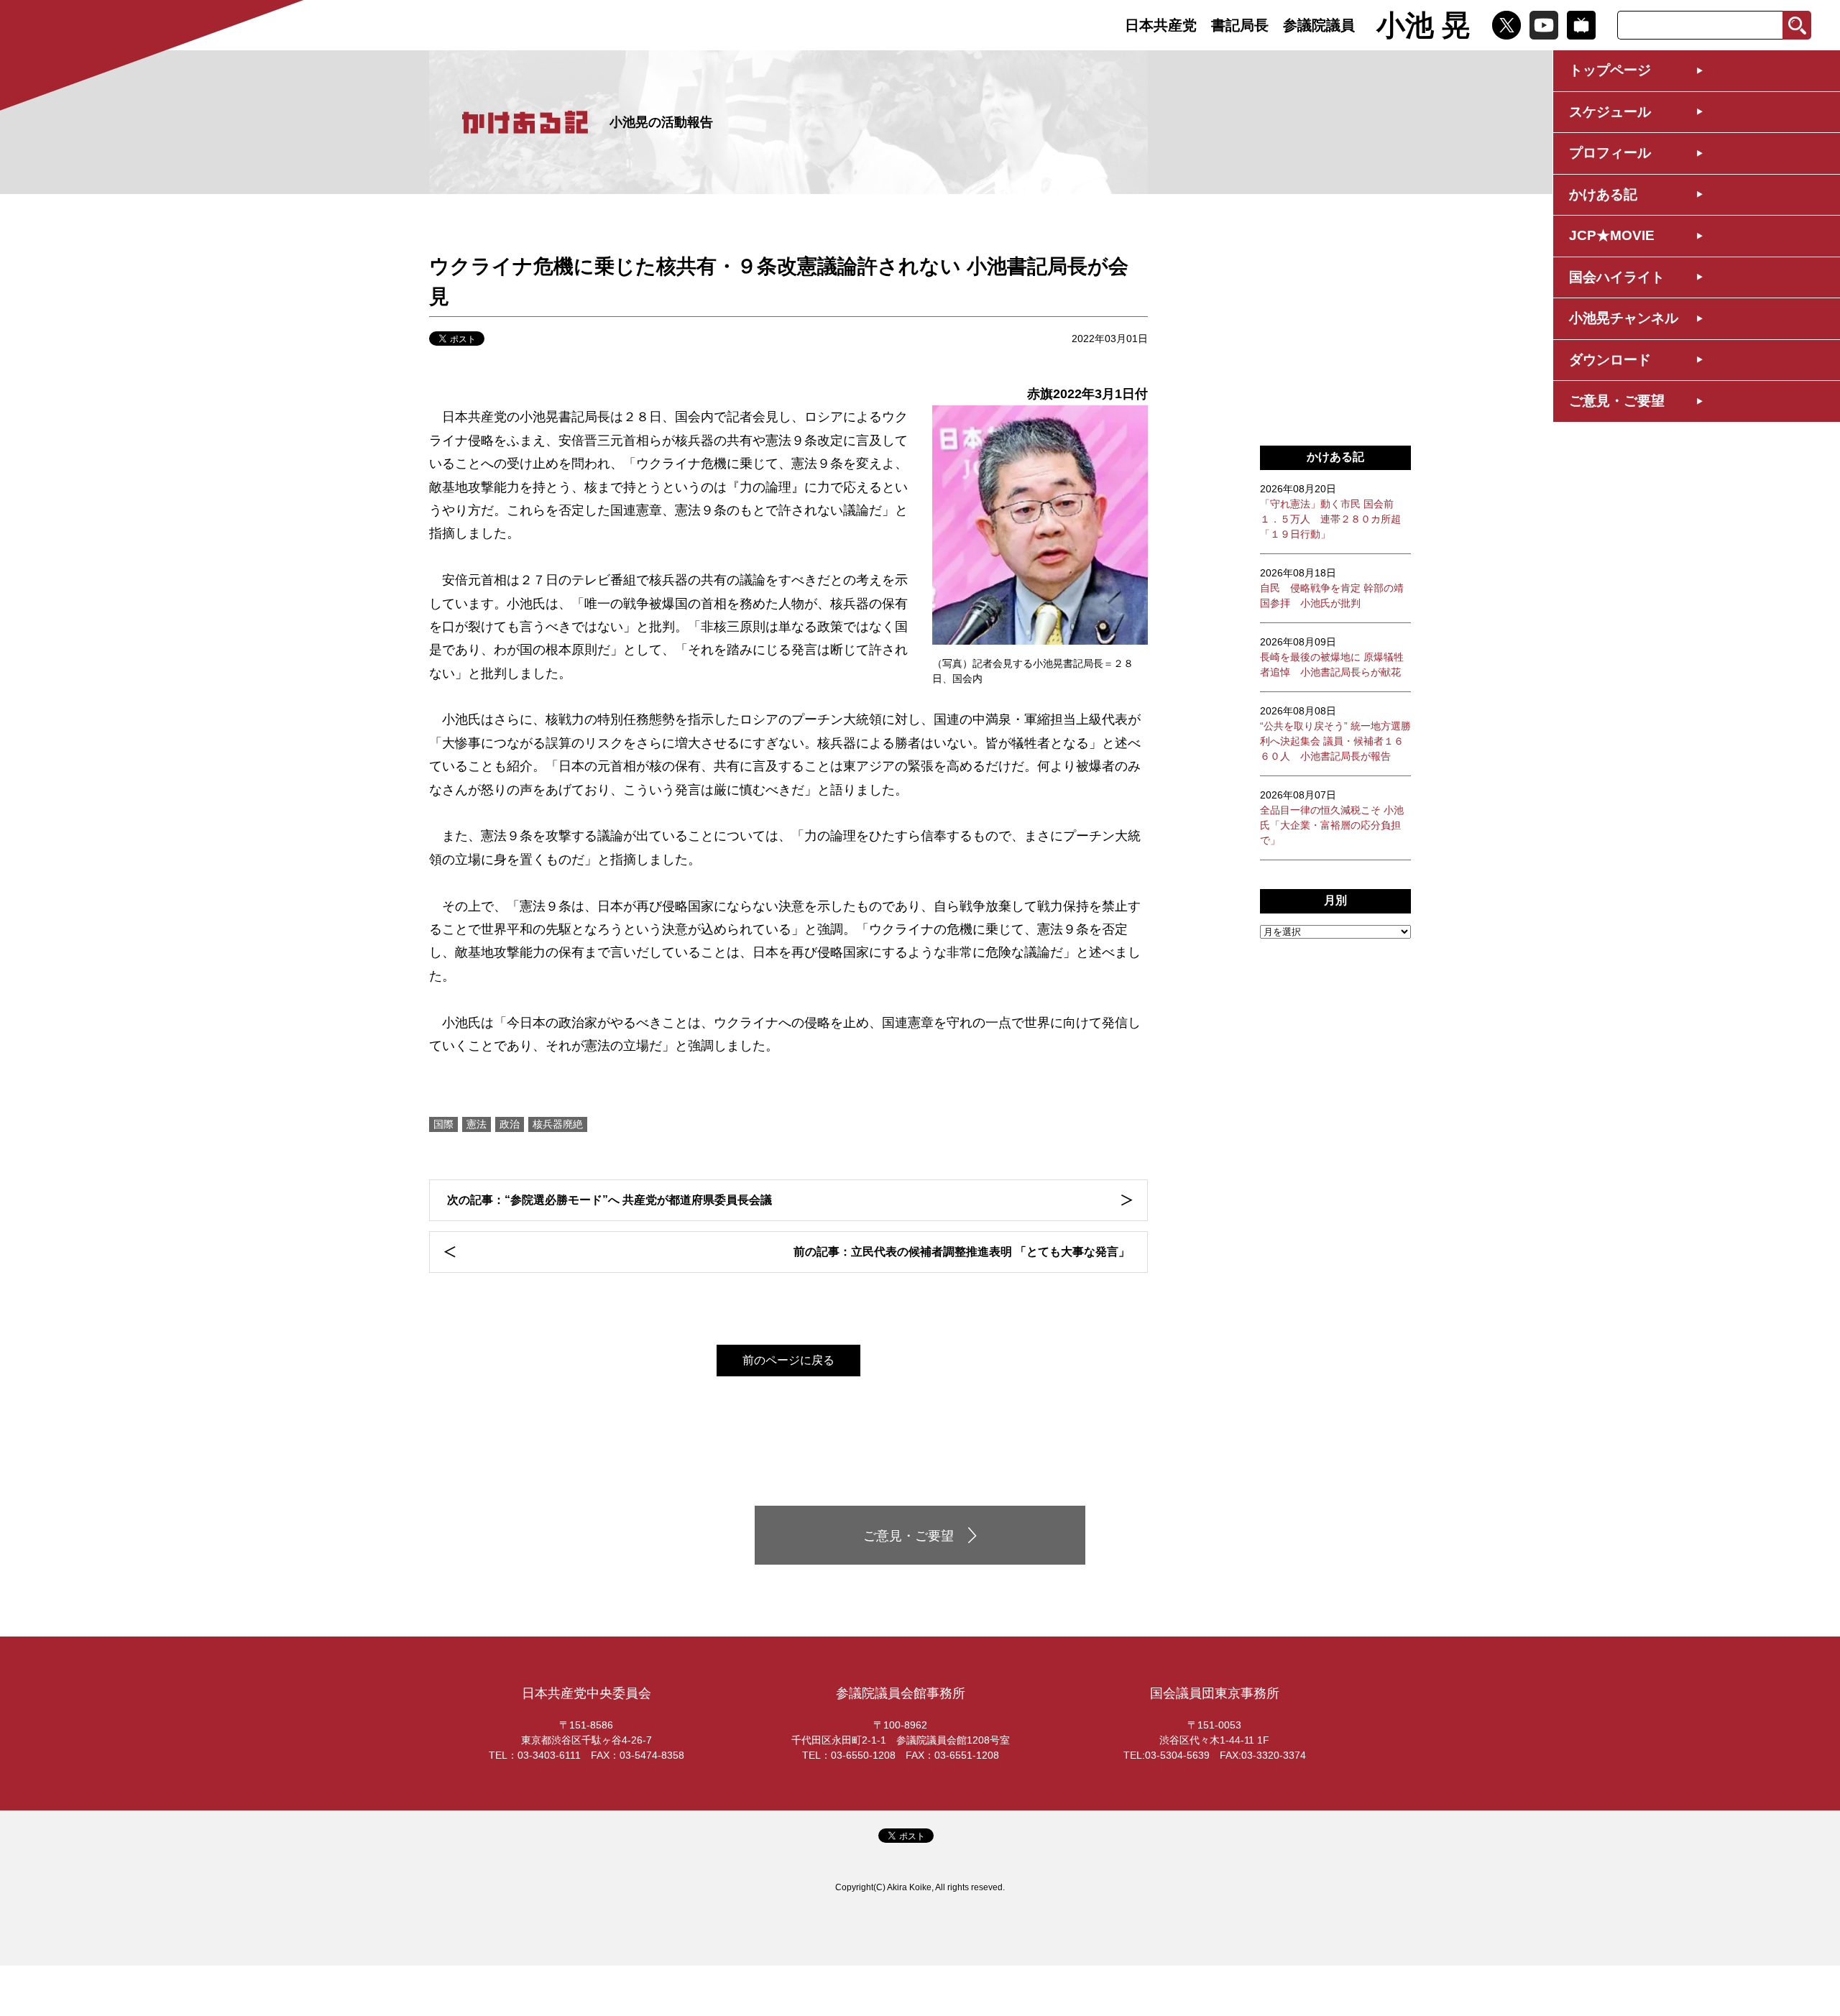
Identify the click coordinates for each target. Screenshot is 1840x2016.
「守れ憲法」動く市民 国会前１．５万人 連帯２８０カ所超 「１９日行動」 (1330, 511)
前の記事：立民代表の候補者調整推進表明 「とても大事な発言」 (962, 1252)
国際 (443, 1124)
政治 (510, 1124)
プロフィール (1610, 153)
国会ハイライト (1617, 277)
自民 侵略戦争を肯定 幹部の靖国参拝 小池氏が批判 (1332, 588)
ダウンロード (1610, 360)
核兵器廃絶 (558, 1124)
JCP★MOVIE (1612, 235)
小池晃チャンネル (1624, 318)
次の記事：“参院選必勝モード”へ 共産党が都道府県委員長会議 (609, 1200)
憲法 (477, 1124)
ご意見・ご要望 (1617, 401)
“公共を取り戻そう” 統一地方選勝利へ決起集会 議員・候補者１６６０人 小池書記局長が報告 (1335, 733)
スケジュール (1610, 112)
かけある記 (1603, 194)
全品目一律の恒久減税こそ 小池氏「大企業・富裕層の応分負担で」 (1332, 818)
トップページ (1610, 70)
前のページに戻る (788, 1360)
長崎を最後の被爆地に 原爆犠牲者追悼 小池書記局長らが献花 (1332, 657)
